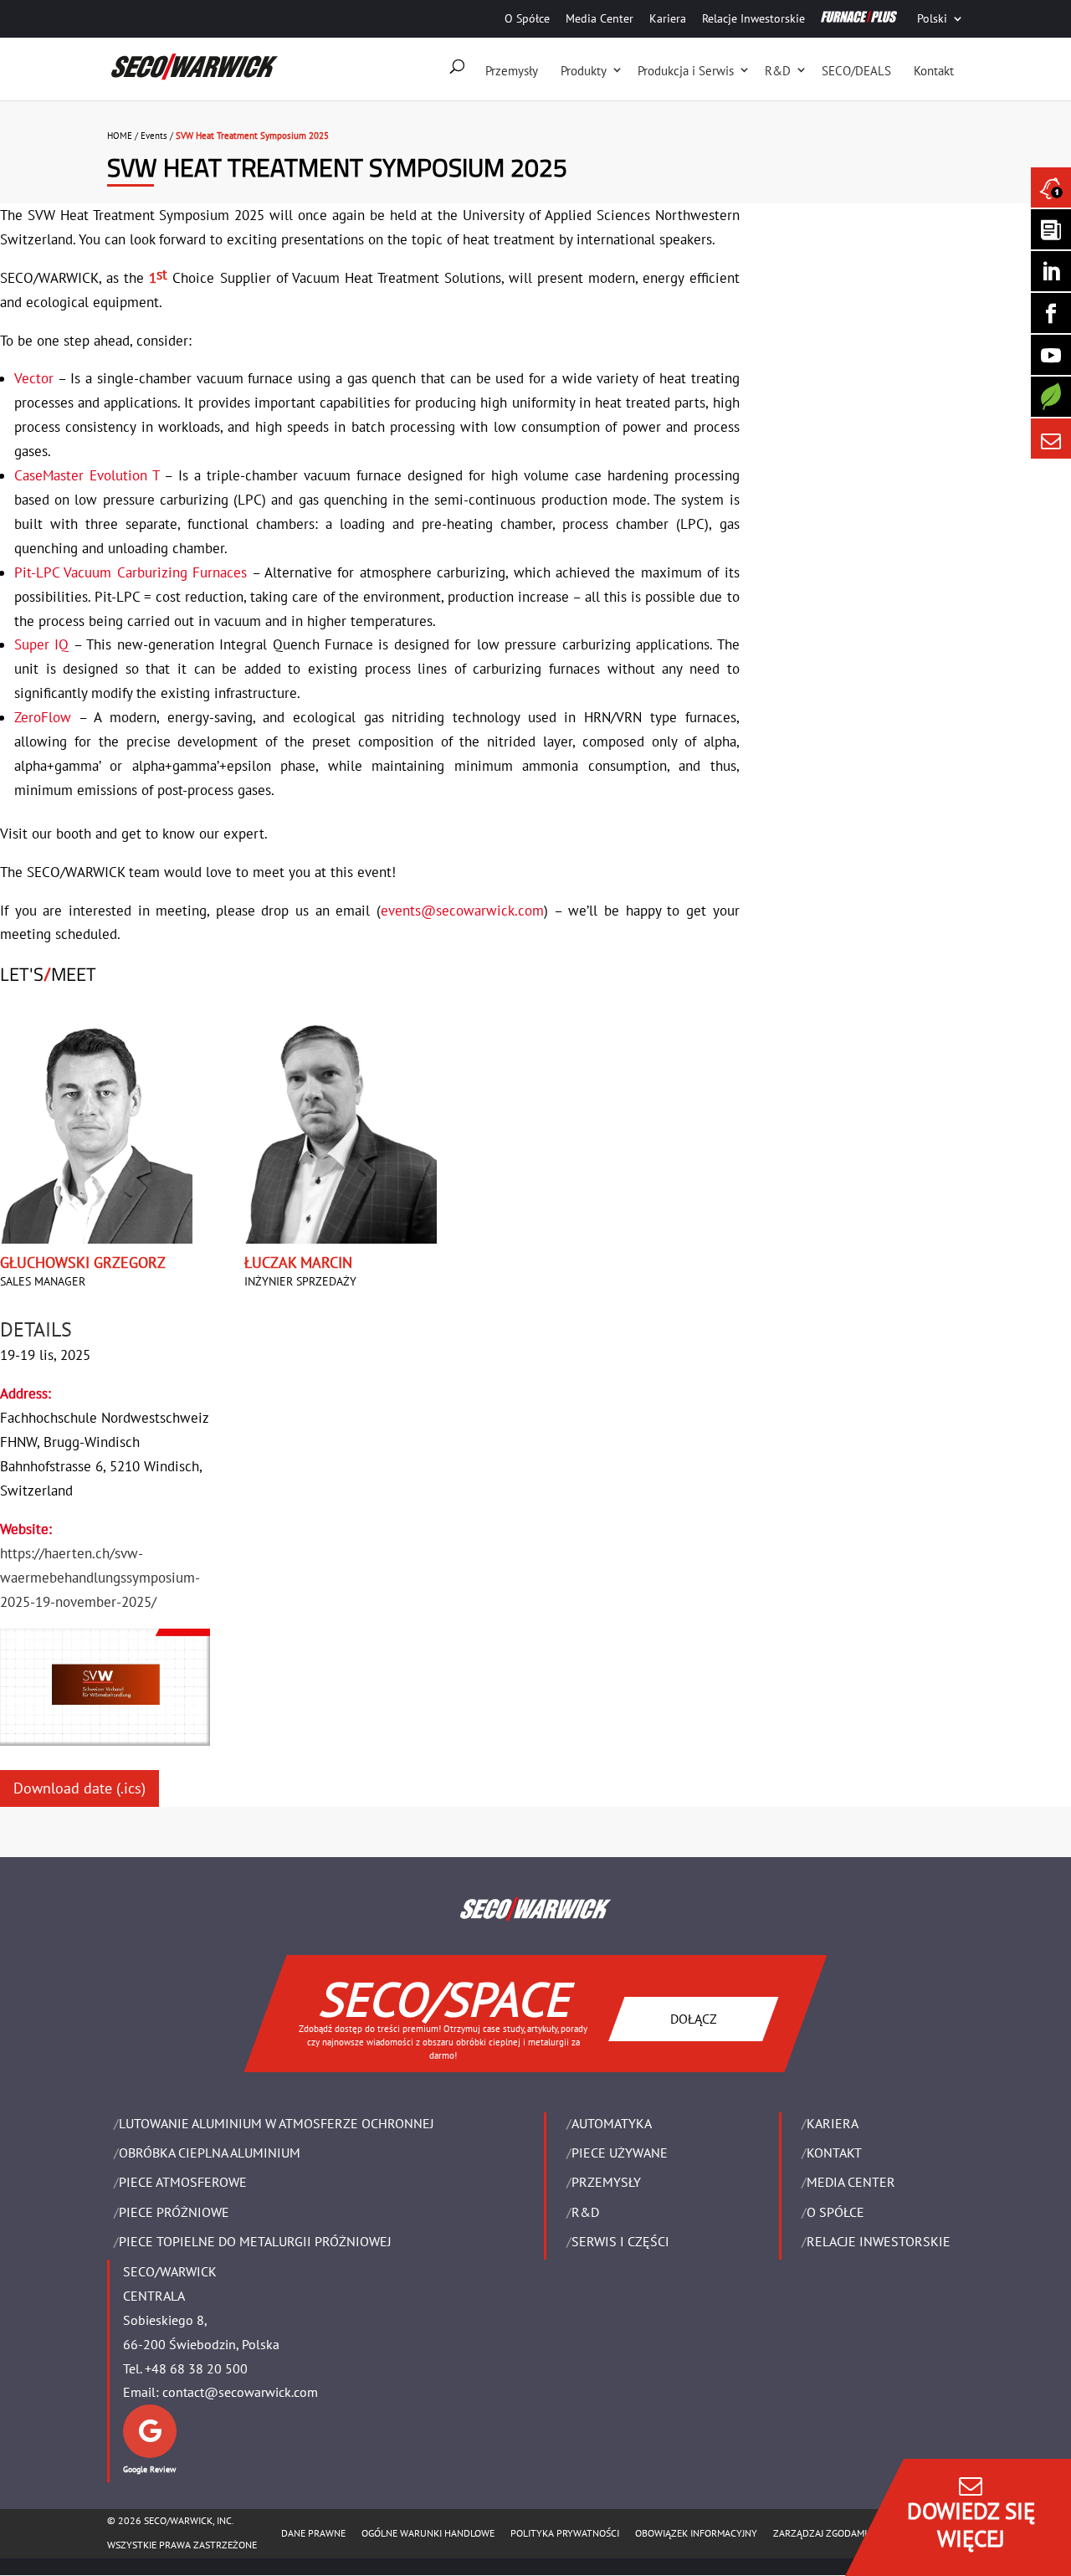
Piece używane (620, 2153)
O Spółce (527, 18)
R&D (778, 71)
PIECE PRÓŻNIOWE (174, 2212)
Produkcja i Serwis (686, 71)
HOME (120, 136)
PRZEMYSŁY (606, 2182)
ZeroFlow (43, 717)
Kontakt (934, 71)
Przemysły (512, 71)
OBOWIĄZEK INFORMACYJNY (696, 2533)
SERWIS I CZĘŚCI (620, 2241)
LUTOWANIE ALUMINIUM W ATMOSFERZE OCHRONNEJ (277, 2123)
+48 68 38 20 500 (196, 2368)
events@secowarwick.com (462, 911)
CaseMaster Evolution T (87, 475)
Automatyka (612, 2123)
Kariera (668, 18)
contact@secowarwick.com (240, 2392)
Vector (34, 378)
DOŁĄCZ (694, 2018)
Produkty (584, 71)
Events (154, 136)
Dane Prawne (313, 2533)
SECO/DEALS (856, 71)
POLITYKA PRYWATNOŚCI (565, 2533)
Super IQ (41, 644)
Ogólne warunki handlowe (428, 2533)
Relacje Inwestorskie (753, 18)
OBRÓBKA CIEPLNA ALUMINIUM (210, 2153)
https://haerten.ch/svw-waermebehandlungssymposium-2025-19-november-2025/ (100, 1578)
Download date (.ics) (79, 1788)
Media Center (600, 18)
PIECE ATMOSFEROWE (183, 2182)
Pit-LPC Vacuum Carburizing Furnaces (131, 572)
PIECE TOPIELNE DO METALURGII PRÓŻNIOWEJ (255, 2241)
